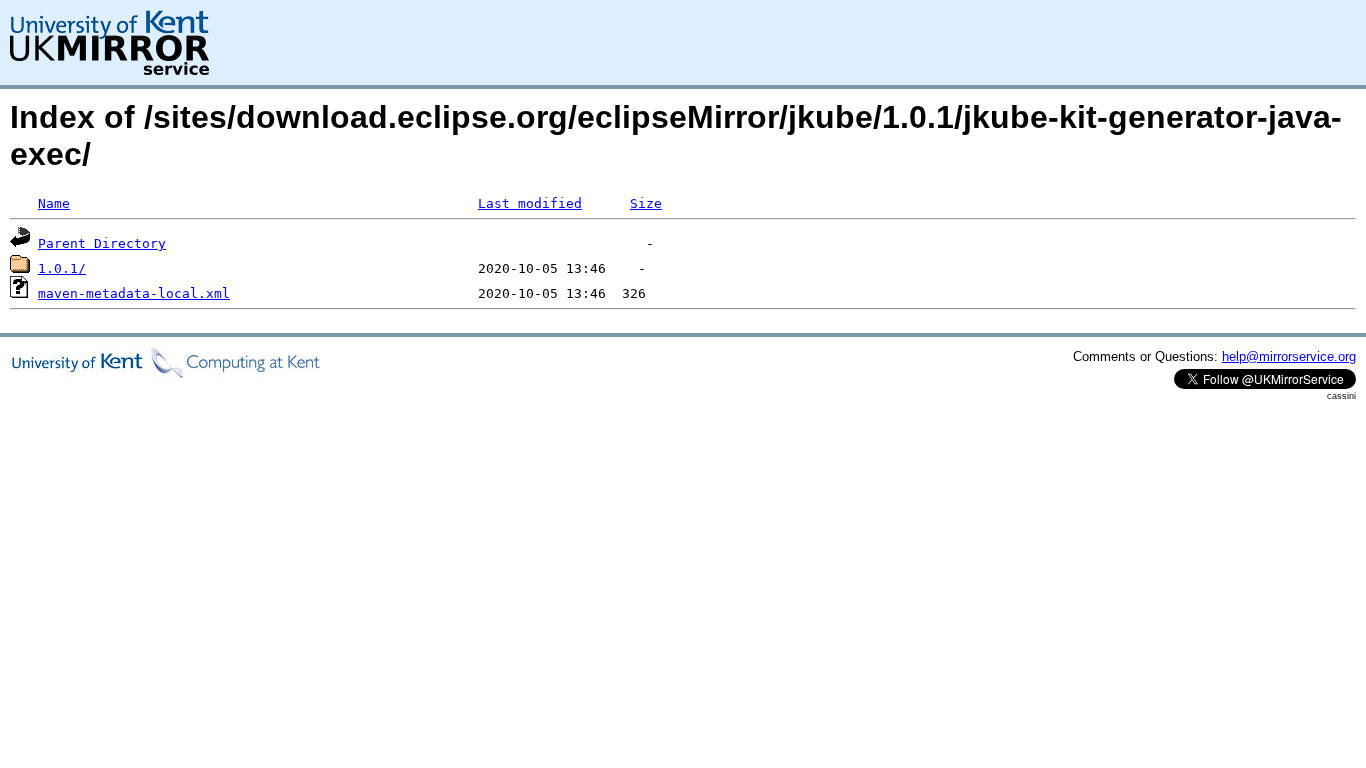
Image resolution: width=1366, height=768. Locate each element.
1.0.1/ (62, 268)
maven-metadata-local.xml (134, 293)
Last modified (530, 203)
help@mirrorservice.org (1289, 356)
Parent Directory (102, 243)
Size (646, 203)
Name (54, 203)
